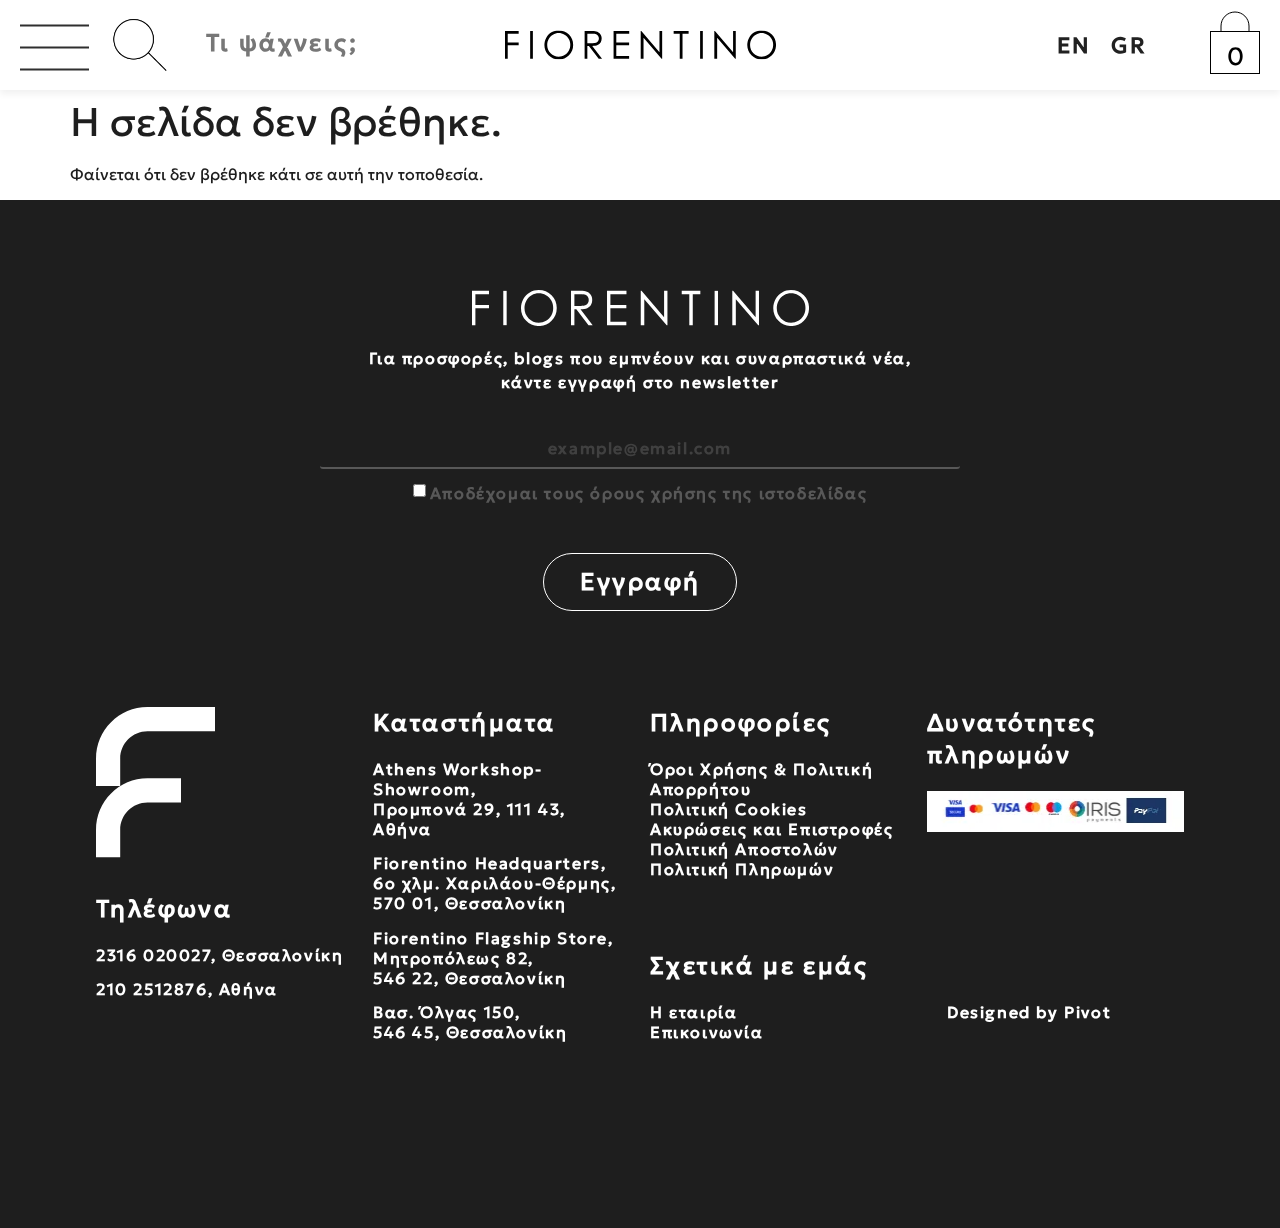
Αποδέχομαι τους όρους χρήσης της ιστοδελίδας (648, 493)
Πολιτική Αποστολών (744, 849)
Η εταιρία (693, 1012)
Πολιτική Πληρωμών (742, 869)
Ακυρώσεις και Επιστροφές (771, 829)
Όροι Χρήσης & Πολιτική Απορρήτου (761, 779)
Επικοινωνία (707, 1032)
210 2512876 (152, 989)
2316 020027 (153, 955)
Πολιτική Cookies (729, 809)
